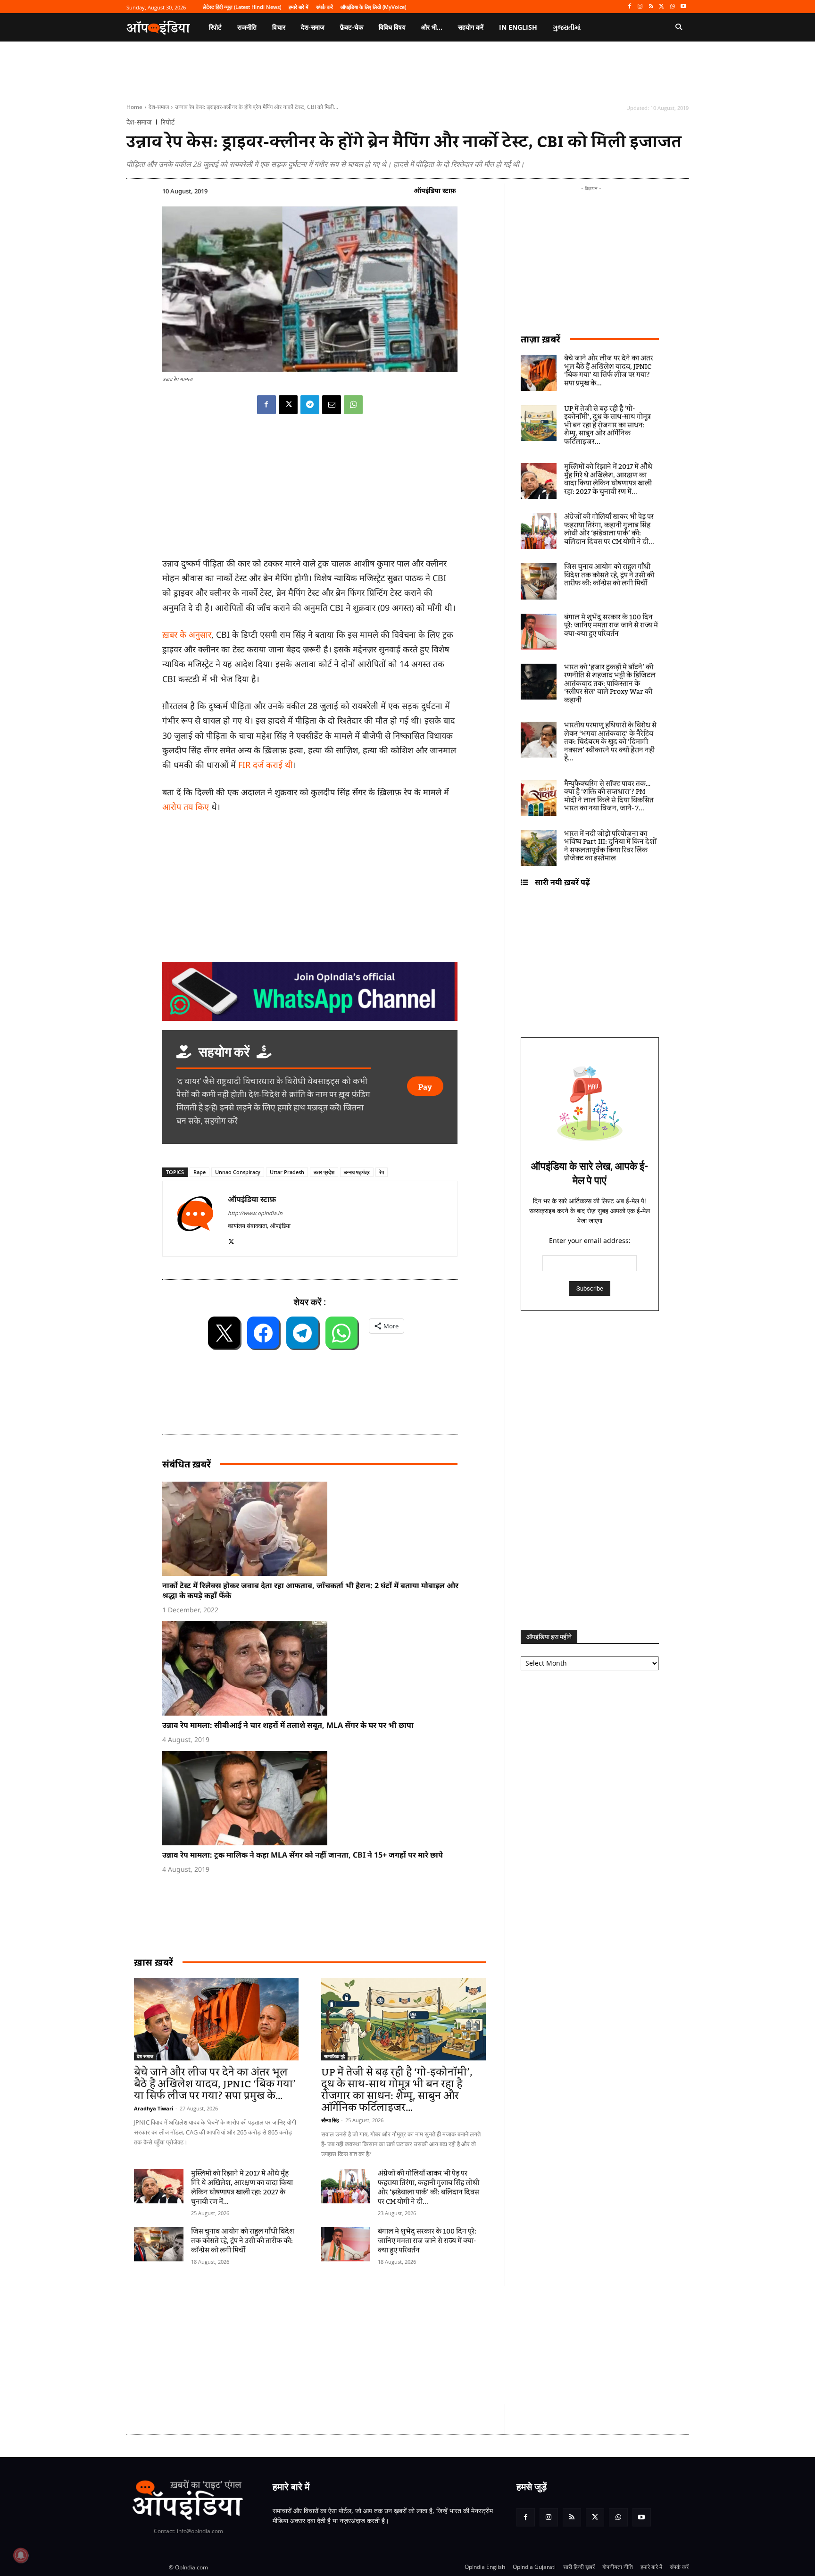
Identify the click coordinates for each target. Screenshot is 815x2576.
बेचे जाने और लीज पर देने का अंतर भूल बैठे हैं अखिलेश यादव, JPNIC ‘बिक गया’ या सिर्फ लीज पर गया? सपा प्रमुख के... (215, 2084)
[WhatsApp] (672, 7)
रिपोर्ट (168, 122)
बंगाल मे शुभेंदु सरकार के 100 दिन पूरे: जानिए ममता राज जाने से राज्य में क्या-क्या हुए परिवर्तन (427, 2241)
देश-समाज (159, 107)
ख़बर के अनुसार (187, 634)
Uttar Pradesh (287, 1172)
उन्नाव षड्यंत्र (357, 1172)
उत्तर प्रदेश (324, 1172)
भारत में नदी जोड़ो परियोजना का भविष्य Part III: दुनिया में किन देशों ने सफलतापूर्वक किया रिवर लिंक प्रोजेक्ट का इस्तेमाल (610, 846)
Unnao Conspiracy (238, 1172)
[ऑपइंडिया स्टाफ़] (195, 1219)
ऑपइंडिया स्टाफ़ (435, 190)
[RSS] (651, 7)
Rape (200, 1172)
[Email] (332, 405)
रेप (382, 1172)
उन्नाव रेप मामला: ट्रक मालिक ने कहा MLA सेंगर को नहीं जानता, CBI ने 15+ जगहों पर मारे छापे (303, 1855)
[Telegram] (310, 405)
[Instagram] (640, 7)
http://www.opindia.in (255, 1213)
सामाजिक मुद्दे (334, 2056)
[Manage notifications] (21, 2555)
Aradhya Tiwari (154, 2108)
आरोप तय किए (186, 807)
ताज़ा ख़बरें (541, 339)
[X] (662, 7)
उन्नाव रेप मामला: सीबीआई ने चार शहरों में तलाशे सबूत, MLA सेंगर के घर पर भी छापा (288, 1725)
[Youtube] (683, 7)
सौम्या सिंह (330, 2120)
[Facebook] (629, 7)
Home (134, 107)
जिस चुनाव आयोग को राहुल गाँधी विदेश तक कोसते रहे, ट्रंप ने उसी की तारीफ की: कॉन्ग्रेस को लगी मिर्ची (243, 2241)
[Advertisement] (363, 2345)
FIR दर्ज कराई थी (266, 765)
